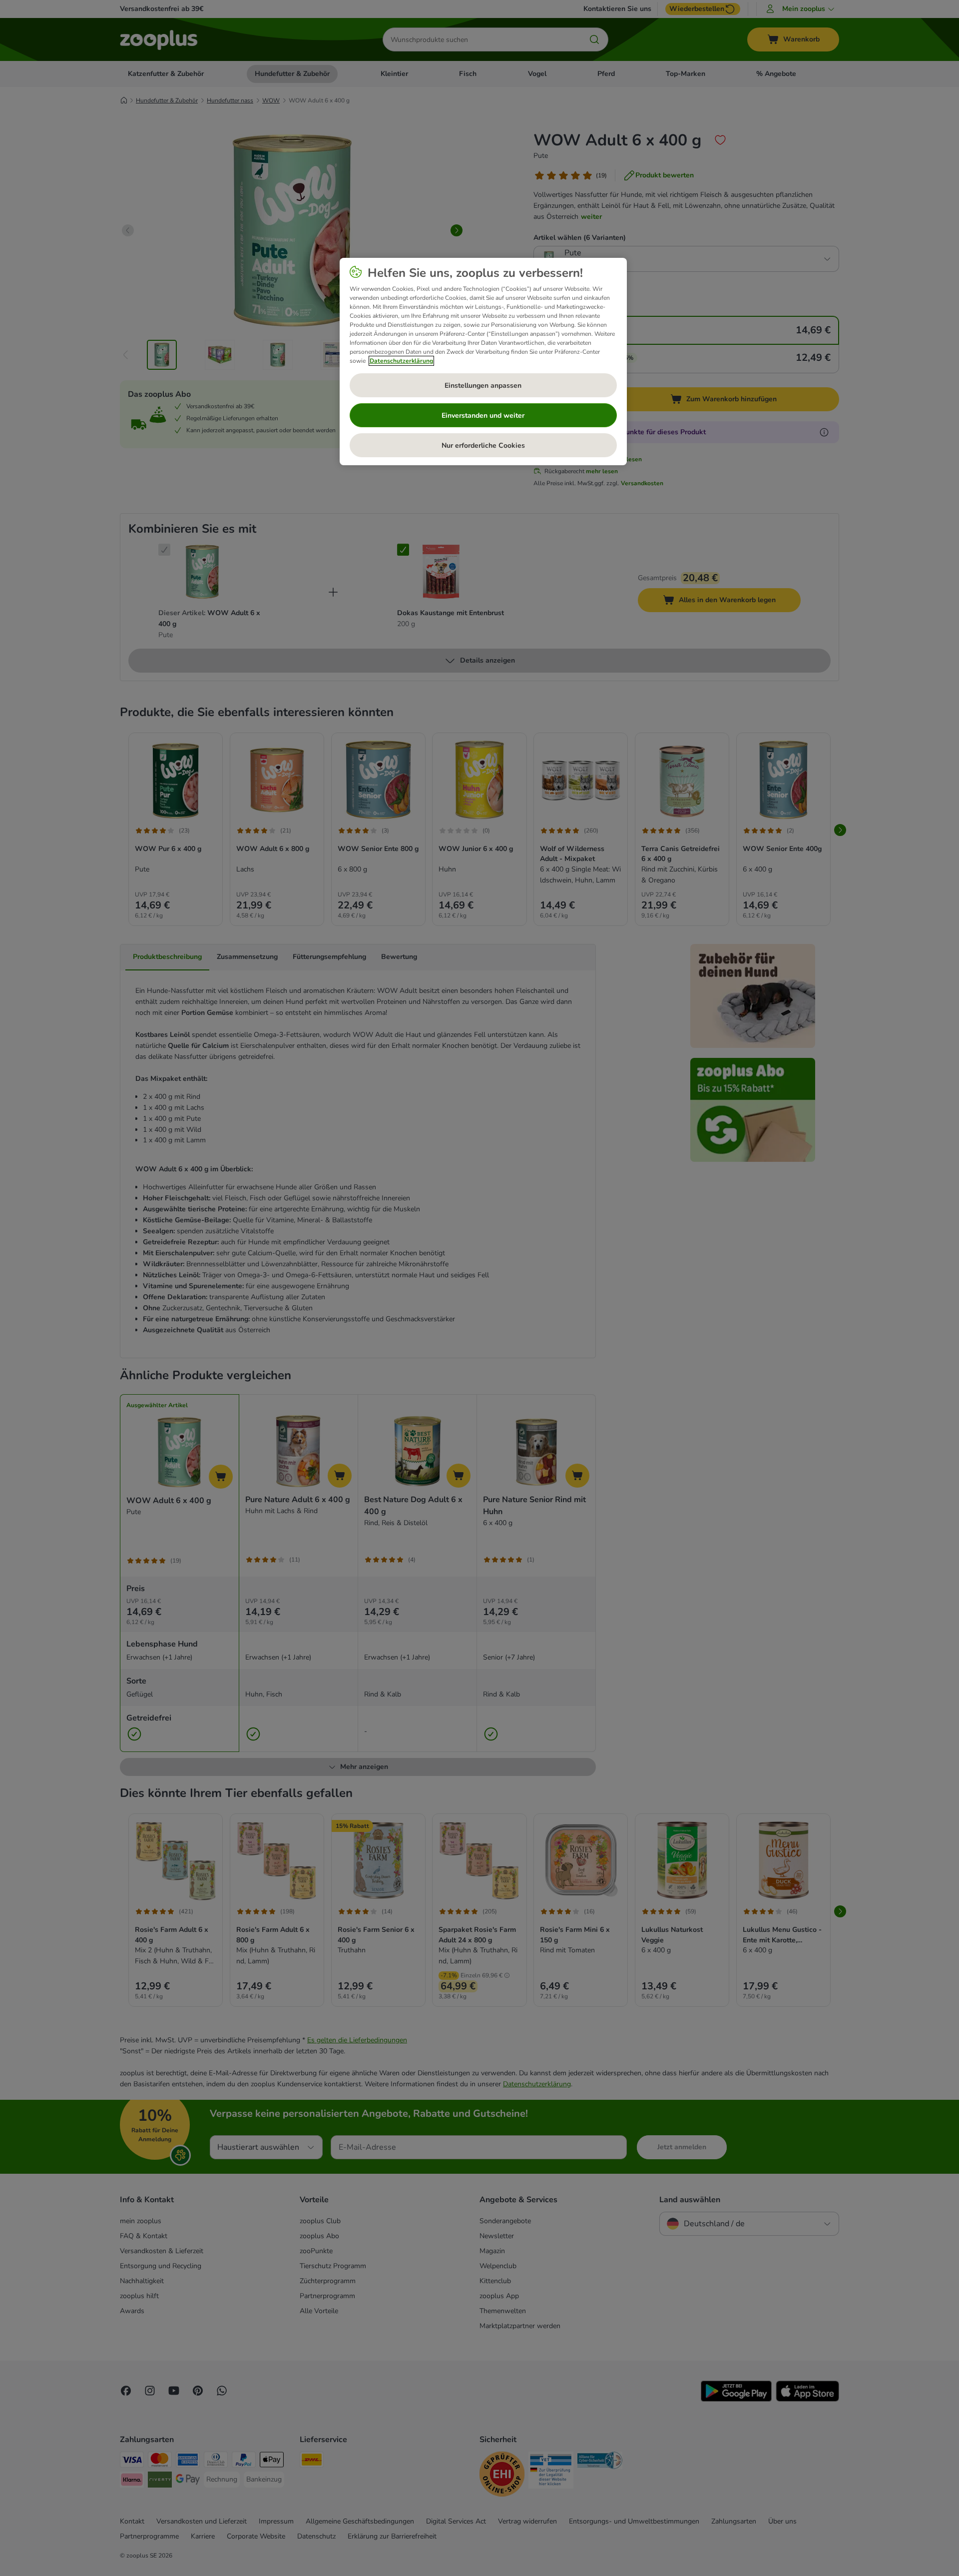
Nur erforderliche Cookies (483, 445)
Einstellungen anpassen (483, 386)
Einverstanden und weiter (483, 416)
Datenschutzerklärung (401, 361)
